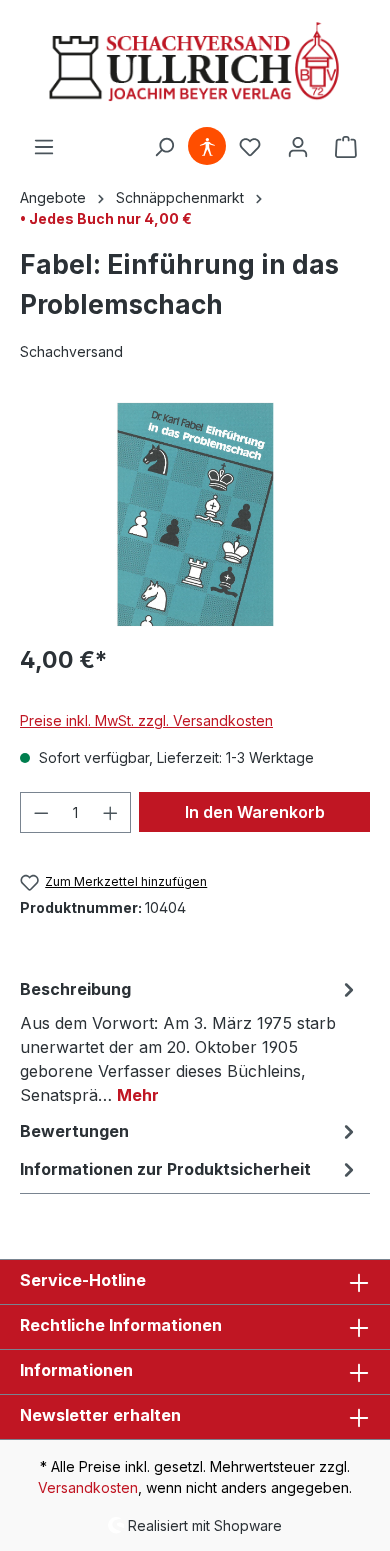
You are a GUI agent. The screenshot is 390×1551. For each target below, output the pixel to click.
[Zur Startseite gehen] (195, 63)
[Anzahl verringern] (41, 812)
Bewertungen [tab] (74, 1131)
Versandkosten (88, 1487)
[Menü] (44, 147)
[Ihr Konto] (298, 147)
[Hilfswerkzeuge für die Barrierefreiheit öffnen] (207, 147)
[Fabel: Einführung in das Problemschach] (195, 514)
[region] (195, 514)
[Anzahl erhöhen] (111, 812)
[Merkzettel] (250, 147)
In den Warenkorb (255, 812)
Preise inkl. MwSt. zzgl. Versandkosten (146, 720)
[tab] (190, 1041)
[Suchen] (164, 147)
